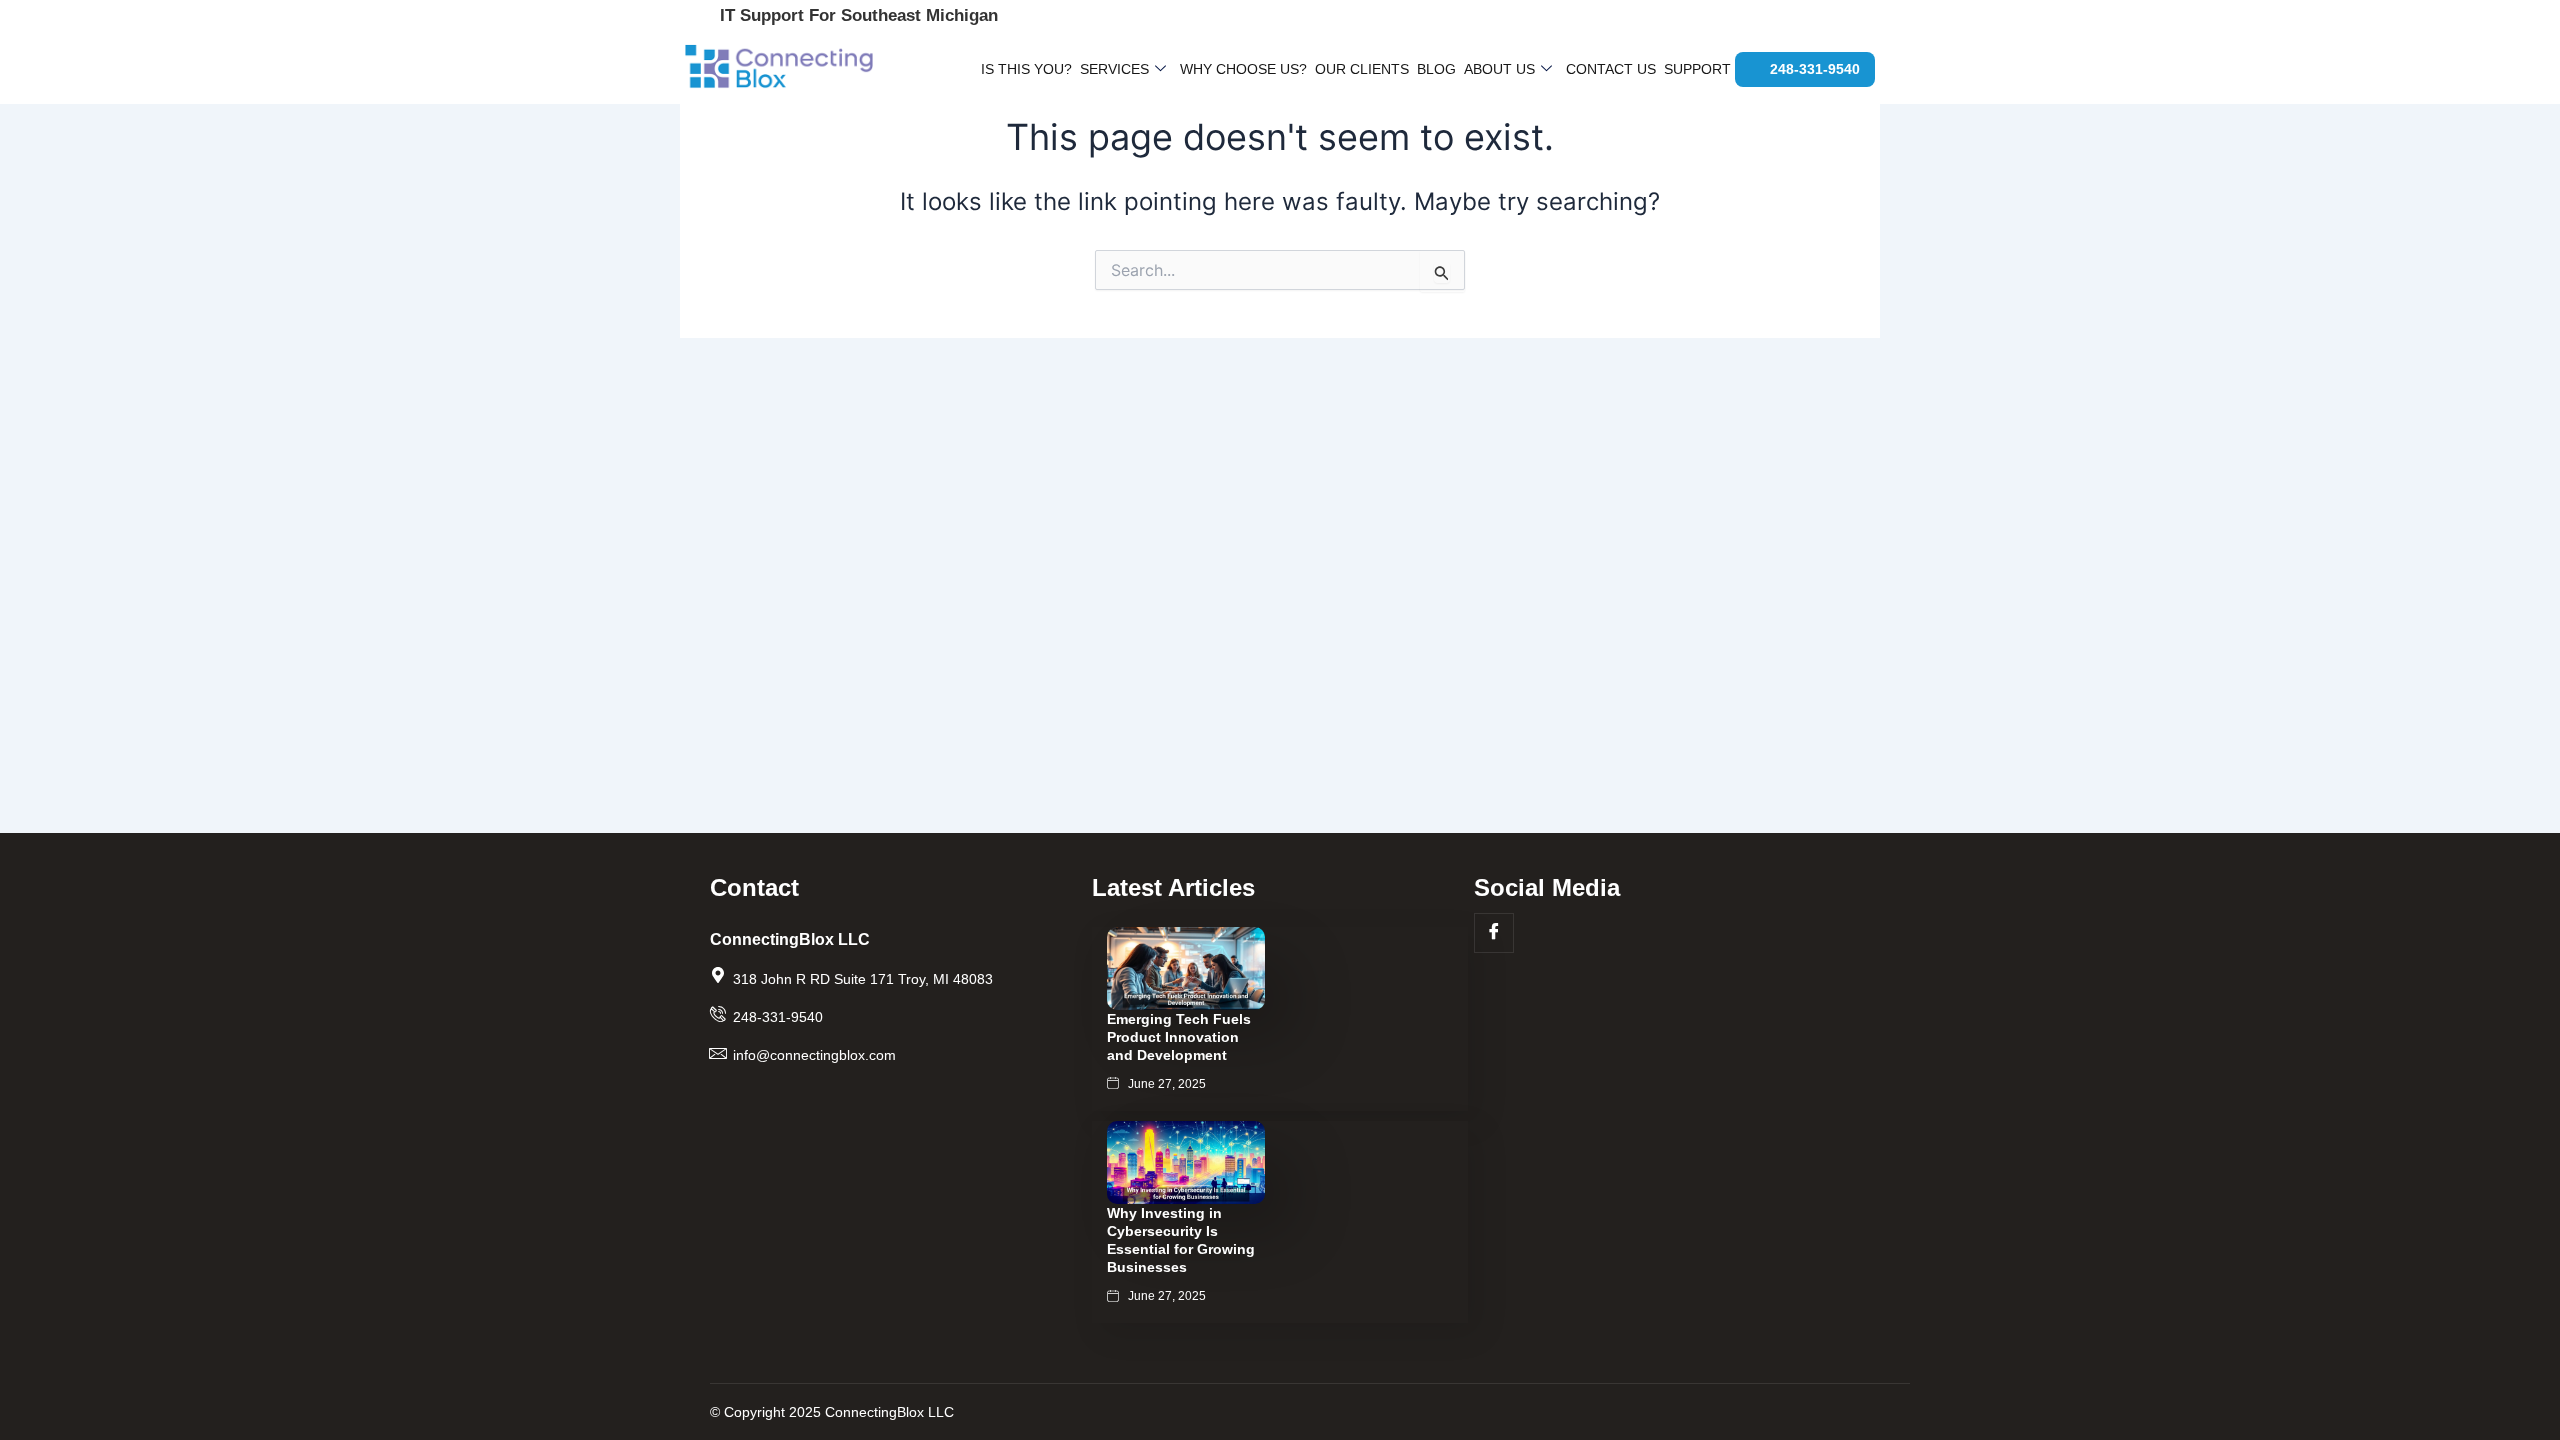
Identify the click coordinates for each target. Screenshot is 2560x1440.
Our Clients (1362, 69)
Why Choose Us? (1243, 69)
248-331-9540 (1815, 69)
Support (1697, 69)
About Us (1499, 69)
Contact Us (1611, 69)
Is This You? (1026, 69)
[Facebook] (1494, 933)
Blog (1436, 69)
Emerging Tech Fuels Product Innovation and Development (1179, 1037)
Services (1114, 69)
